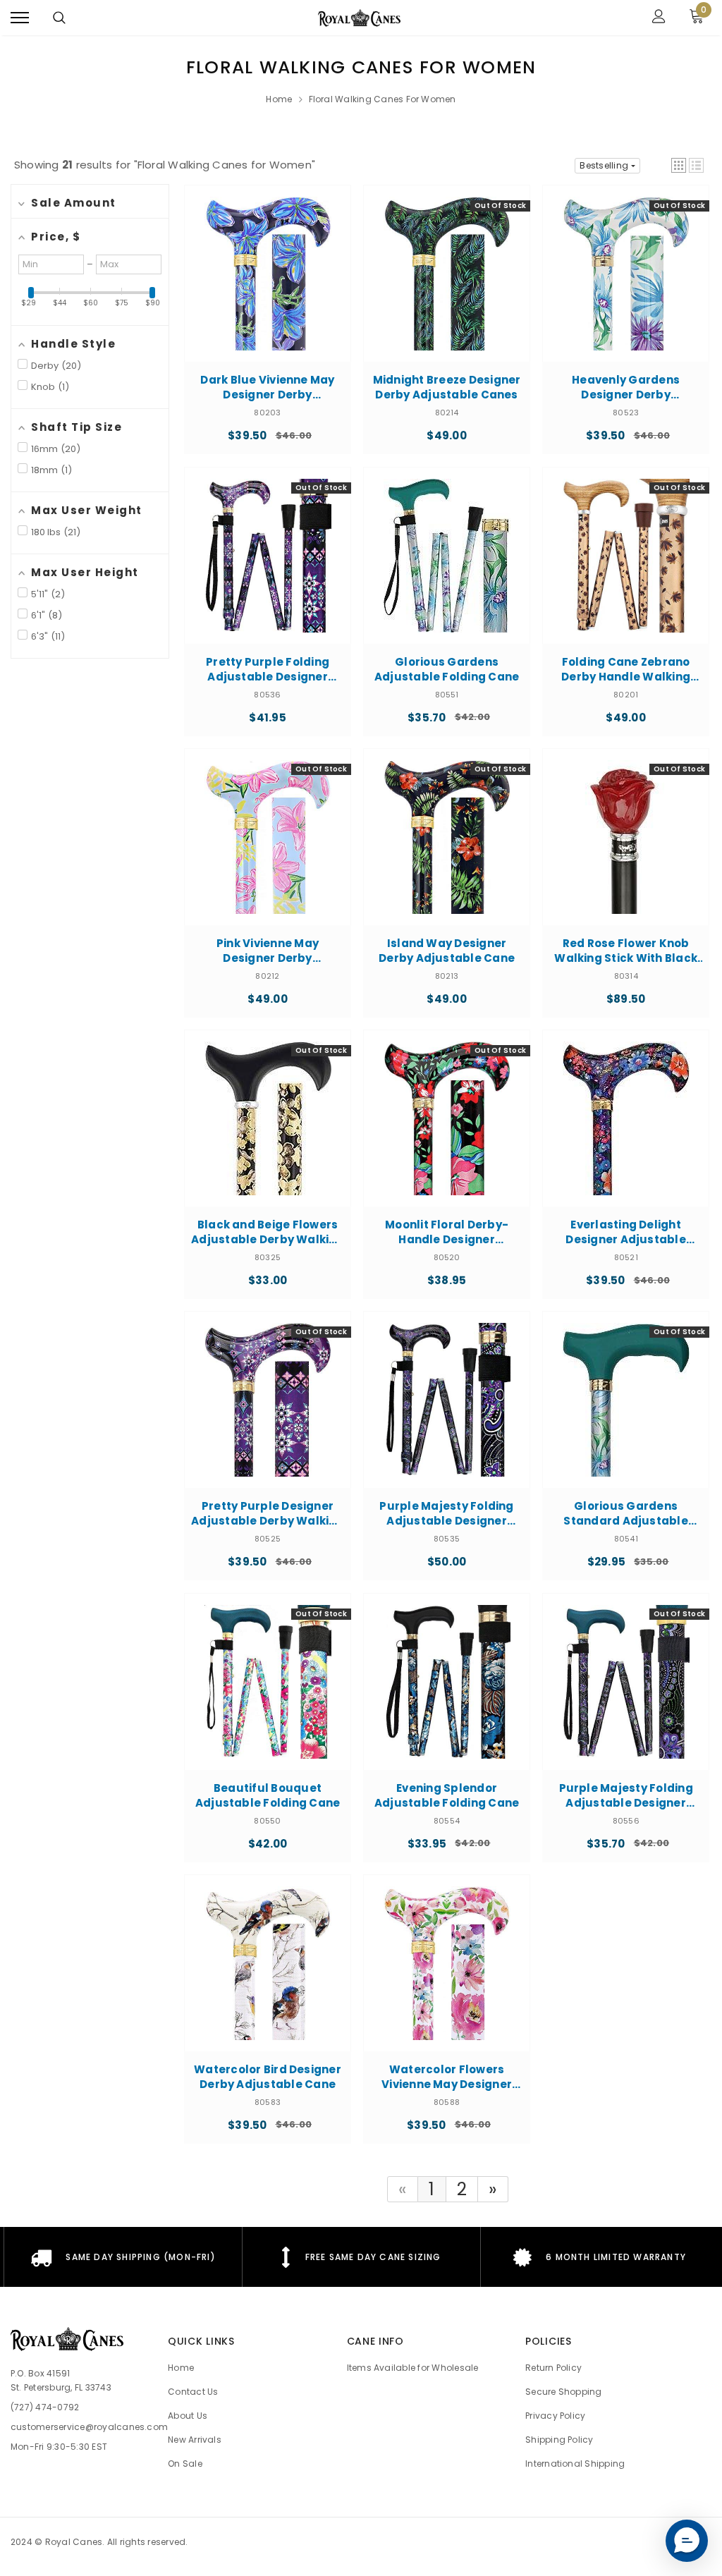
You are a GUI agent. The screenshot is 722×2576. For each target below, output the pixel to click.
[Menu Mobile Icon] (20, 18)
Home (279, 99)
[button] (679, 165)
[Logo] (360, 18)
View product (268, 305)
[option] (123, 2257)
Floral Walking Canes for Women (383, 99)
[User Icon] (659, 18)
